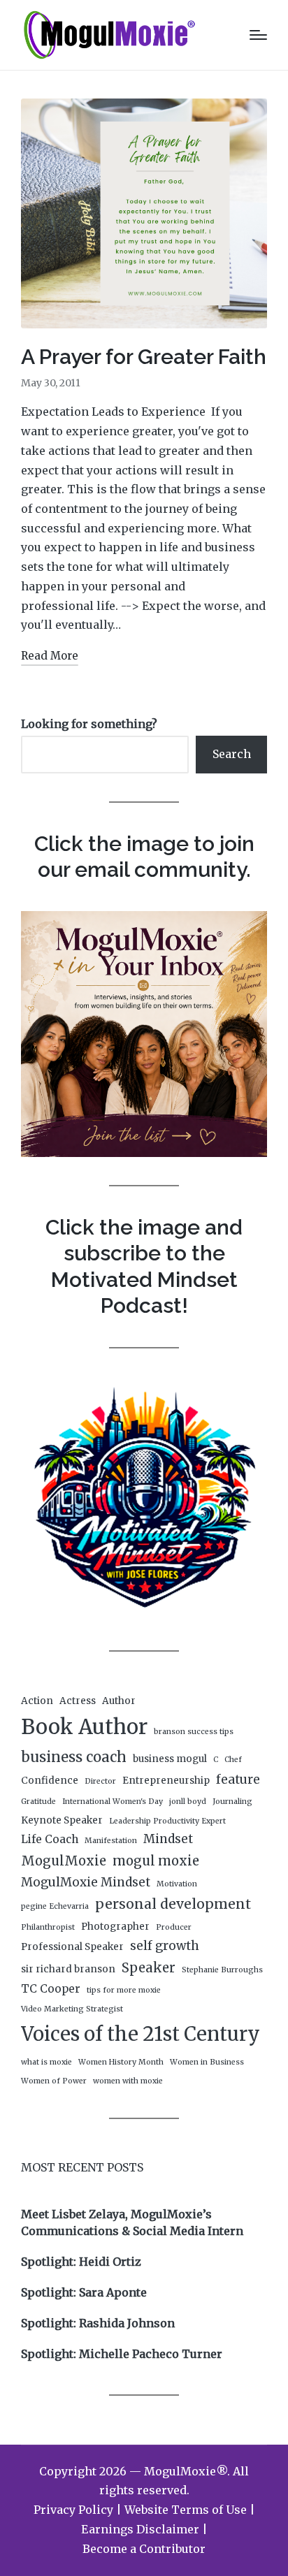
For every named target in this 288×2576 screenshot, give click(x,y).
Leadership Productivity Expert (167, 1821)
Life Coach (50, 1839)
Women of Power (54, 2081)
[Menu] (258, 35)
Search (232, 754)
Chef (233, 1760)
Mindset (168, 1839)
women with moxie (128, 2081)
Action (37, 1701)
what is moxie (46, 2062)
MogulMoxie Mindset (86, 1882)
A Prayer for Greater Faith (144, 357)
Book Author (84, 1727)
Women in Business (207, 2062)
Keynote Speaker (62, 1820)
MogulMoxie (64, 1861)
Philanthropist (48, 1927)
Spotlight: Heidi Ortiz (81, 2262)
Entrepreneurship (166, 1781)
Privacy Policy (73, 2510)
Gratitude (38, 1802)
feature (238, 1780)
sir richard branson (68, 1969)
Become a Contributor (144, 2549)
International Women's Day (113, 1802)
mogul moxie (156, 1861)
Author (119, 1701)
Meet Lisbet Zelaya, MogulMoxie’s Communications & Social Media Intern (132, 2222)
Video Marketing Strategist (72, 2009)
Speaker (149, 1968)
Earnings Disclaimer (140, 2529)
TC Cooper (51, 1989)
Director (100, 1781)
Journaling (232, 1802)
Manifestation (111, 1841)
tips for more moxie (124, 1990)
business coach (74, 1757)
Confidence (50, 1781)
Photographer (115, 1927)
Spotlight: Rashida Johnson (98, 2323)
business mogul (170, 1759)
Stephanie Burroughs (222, 1970)
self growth (165, 1946)
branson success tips (194, 1732)
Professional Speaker (72, 1947)
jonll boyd (188, 1802)
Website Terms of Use (186, 2510)
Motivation (177, 1884)
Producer (174, 1927)
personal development (173, 1904)
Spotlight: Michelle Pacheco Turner (122, 2354)
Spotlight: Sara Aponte (84, 2292)
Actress (78, 1701)
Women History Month (121, 2062)
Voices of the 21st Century (141, 2034)
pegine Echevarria (55, 1906)
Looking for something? (89, 724)
